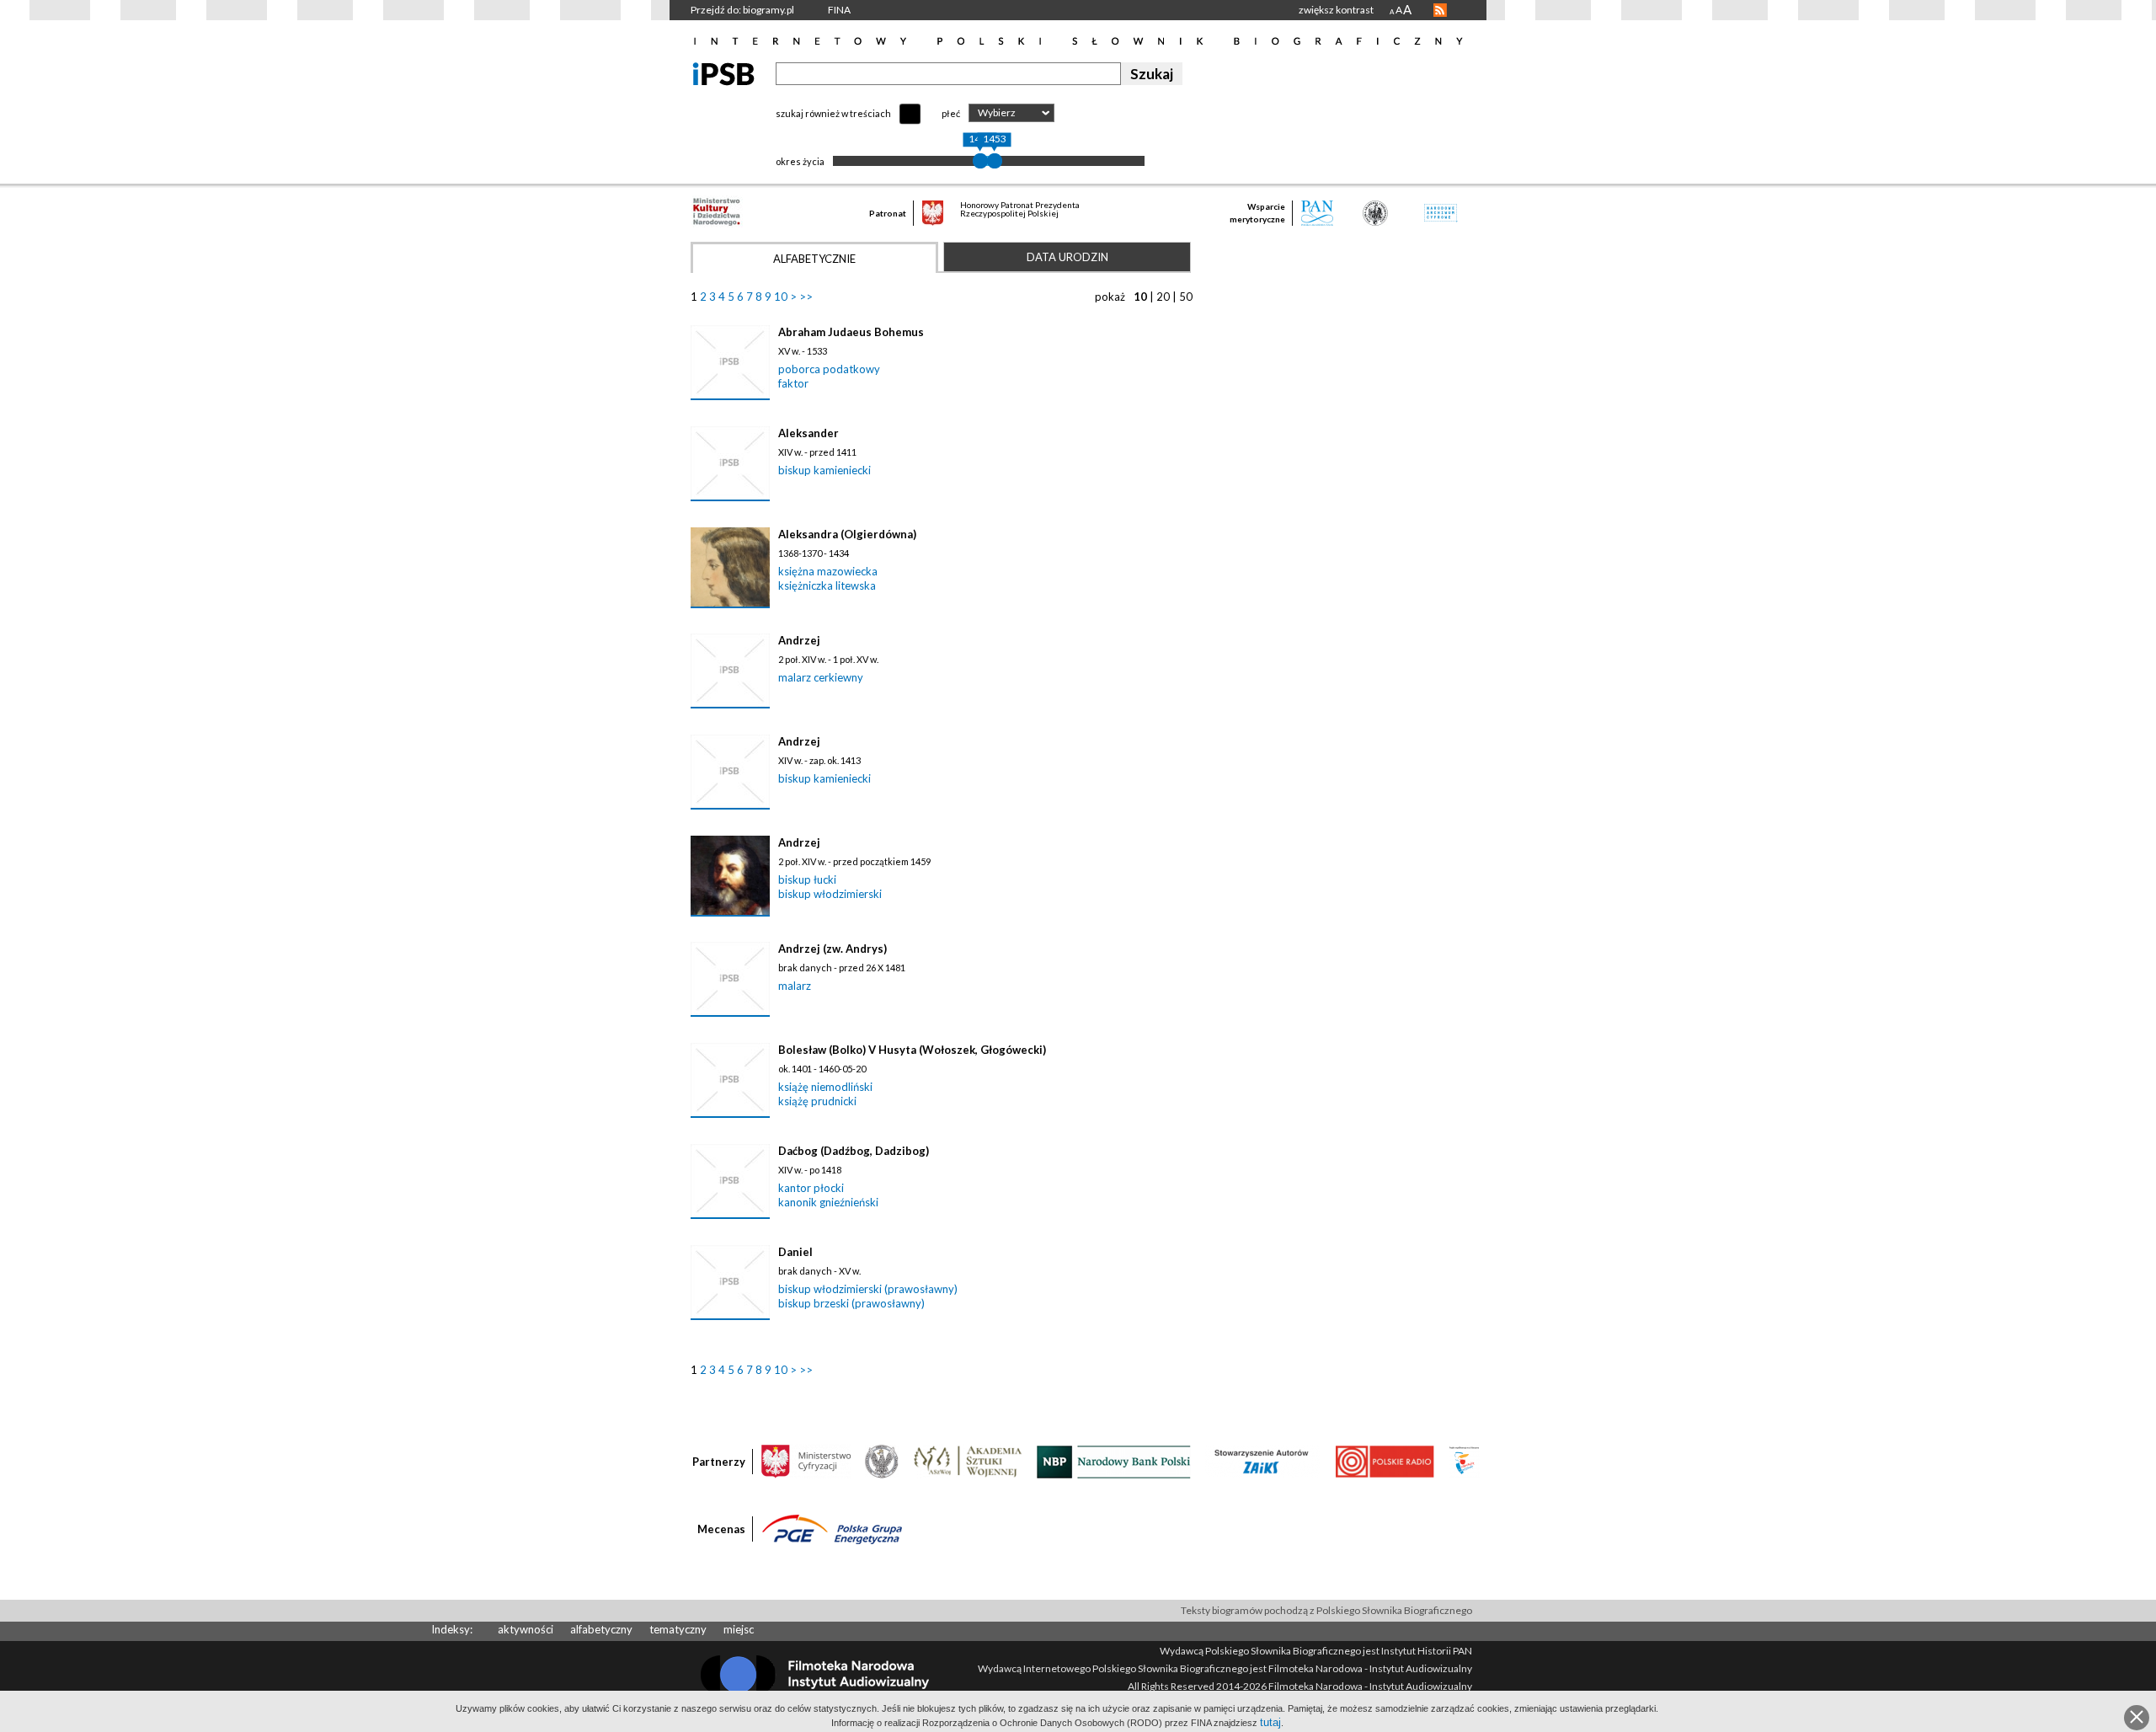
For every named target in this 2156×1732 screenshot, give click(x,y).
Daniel (795, 1252)
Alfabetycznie (814, 259)
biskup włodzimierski (830, 894)
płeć (951, 113)
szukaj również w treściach (833, 113)
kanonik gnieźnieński (828, 1202)
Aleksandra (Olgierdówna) (847, 534)
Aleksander (808, 433)
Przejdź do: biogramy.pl (742, 10)
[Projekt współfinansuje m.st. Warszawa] (1464, 1461)
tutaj (1270, 1722)
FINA (839, 10)
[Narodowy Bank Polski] (1114, 1461)
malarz (795, 986)
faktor (793, 383)
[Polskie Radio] (1384, 1461)
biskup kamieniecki (825, 470)
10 (781, 297)
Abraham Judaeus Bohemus (851, 332)
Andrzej (799, 640)
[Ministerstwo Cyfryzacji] (806, 1461)
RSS (1440, 10)
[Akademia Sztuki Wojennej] (968, 1461)
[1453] (995, 161)
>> (806, 297)
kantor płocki (811, 1188)
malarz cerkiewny (821, 677)
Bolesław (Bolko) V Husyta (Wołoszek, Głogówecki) (912, 1050)
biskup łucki (807, 879)
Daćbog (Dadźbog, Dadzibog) (854, 1151)
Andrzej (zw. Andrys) (833, 949)
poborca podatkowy (829, 369)
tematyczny (678, 1629)
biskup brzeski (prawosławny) (851, 1303)
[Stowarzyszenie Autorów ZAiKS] (1262, 1461)
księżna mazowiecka (828, 571)
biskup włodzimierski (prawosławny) (868, 1289)
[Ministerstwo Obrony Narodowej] (882, 1461)
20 (1163, 297)
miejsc (739, 1629)
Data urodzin (1067, 257)
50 (1186, 297)
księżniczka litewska (827, 585)
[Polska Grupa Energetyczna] (832, 1528)
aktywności (526, 1629)
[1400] (980, 161)
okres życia (800, 161)
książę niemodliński (825, 1087)
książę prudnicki (817, 1101)
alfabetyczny (601, 1629)
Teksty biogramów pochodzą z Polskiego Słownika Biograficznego (1326, 1610)
